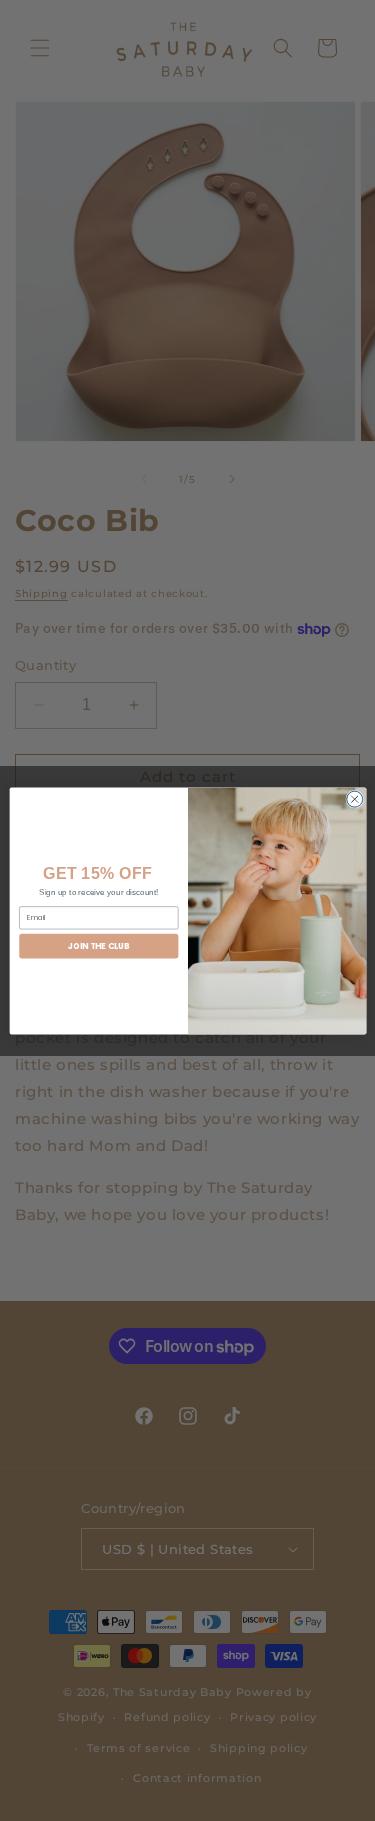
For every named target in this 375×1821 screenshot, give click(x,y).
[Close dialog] (354, 799)
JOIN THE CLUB (98, 945)
